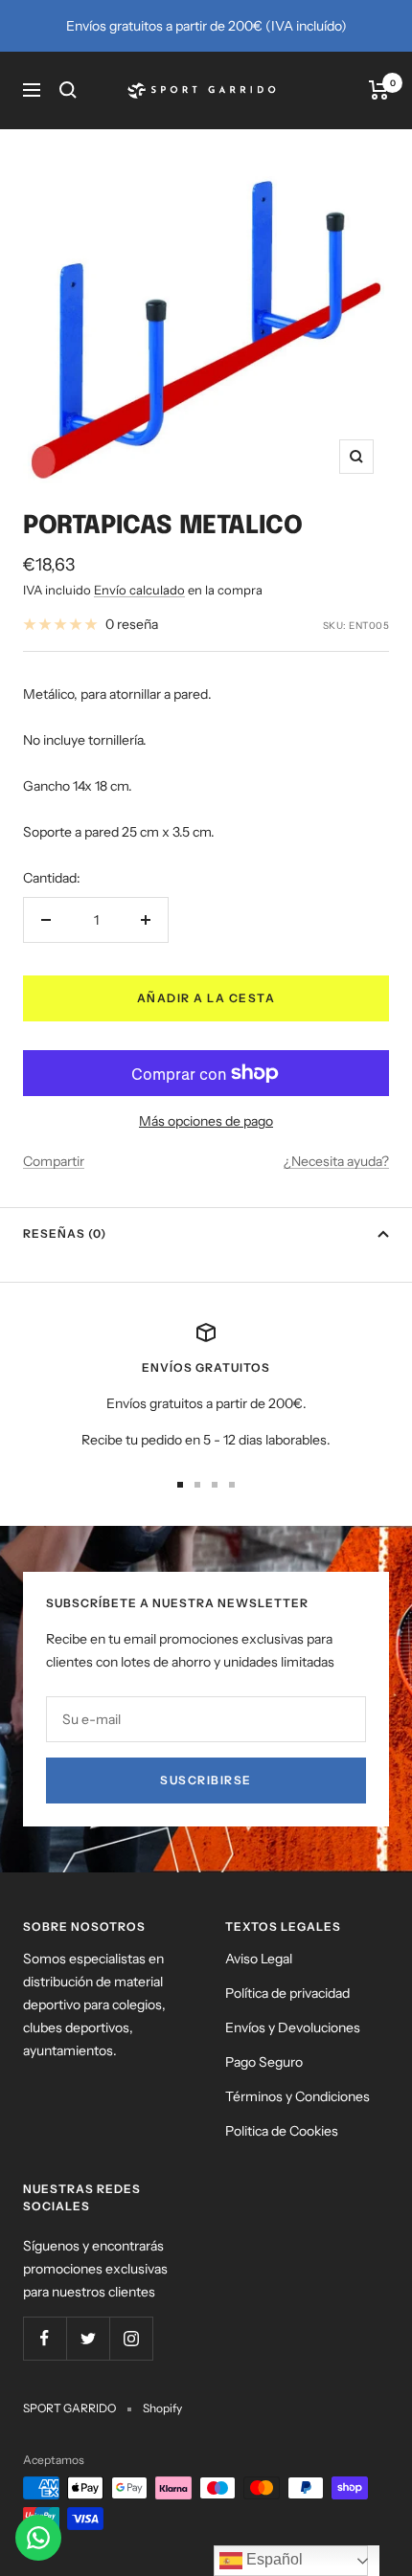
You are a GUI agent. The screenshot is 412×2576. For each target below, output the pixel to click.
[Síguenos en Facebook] (45, 2338)
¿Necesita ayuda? (336, 1161)
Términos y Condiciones (298, 2096)
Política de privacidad (287, 1993)
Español (273, 2559)
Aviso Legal (259, 1959)
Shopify (162, 2408)
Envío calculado (139, 590)
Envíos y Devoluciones (293, 2027)
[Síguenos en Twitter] (88, 2338)
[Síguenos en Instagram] (131, 2338)
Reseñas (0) (65, 1233)
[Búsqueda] (68, 90)
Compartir (54, 1161)
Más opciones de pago (206, 1121)
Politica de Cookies (282, 2131)
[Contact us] (38, 2538)
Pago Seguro (264, 2062)
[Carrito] (379, 90)
